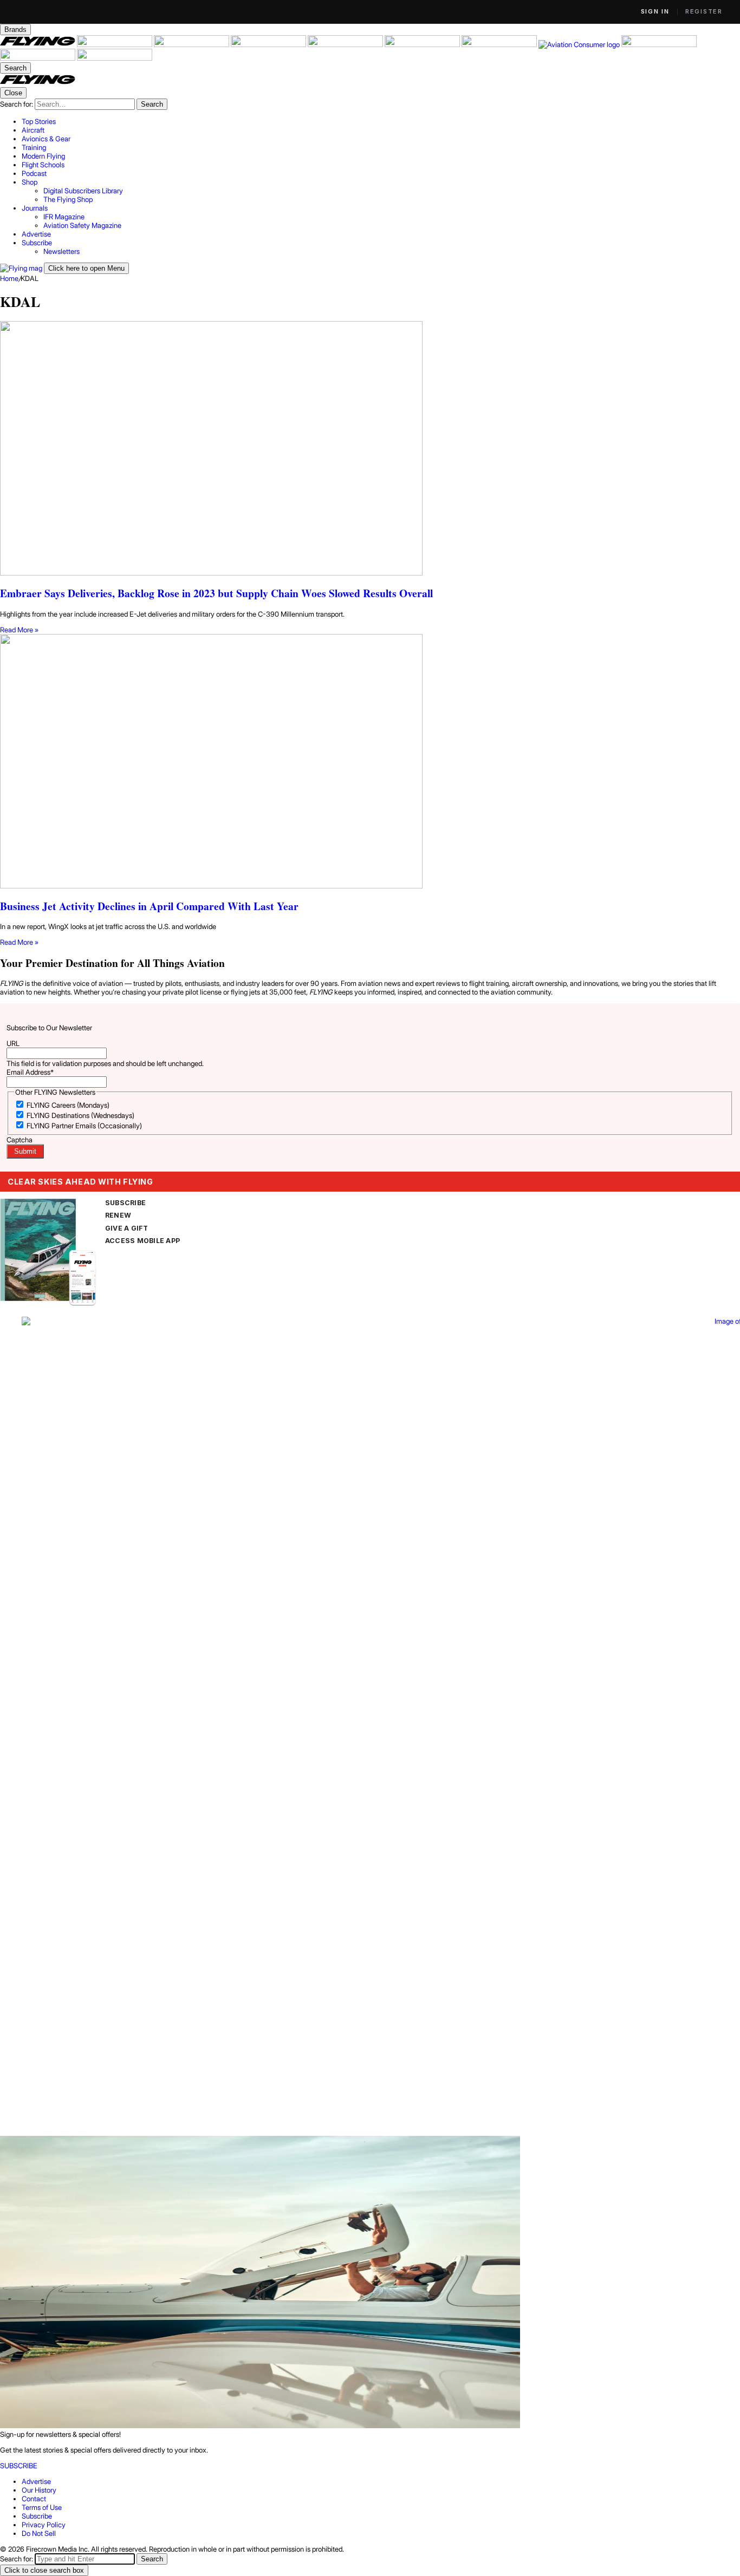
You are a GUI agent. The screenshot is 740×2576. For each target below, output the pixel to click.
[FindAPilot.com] (38, 58)
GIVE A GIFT (127, 1228)
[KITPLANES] (423, 44)
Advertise (36, 2481)
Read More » (19, 630)
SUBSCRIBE (125, 1203)
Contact (34, 2499)
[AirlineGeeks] (192, 44)
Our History (39, 2490)
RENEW (118, 1215)
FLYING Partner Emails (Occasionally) (84, 1126)
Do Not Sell (39, 2533)
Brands (15, 30)
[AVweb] (269, 44)
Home (9, 278)
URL (13, 1043)
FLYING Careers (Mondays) (68, 1105)
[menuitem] (381, 121)
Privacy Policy (44, 2525)
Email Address (30, 1072)
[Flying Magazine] (38, 44)
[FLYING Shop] (115, 58)
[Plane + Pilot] (500, 44)
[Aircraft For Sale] (115, 44)
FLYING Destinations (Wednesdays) (80, 1115)
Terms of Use (42, 2507)
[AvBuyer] (346, 44)
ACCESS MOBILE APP (142, 1241)
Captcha (20, 1140)
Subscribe (37, 2516)
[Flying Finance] (659, 44)
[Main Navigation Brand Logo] (38, 83)
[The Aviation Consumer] (580, 44)
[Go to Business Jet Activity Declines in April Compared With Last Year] (370, 762)
